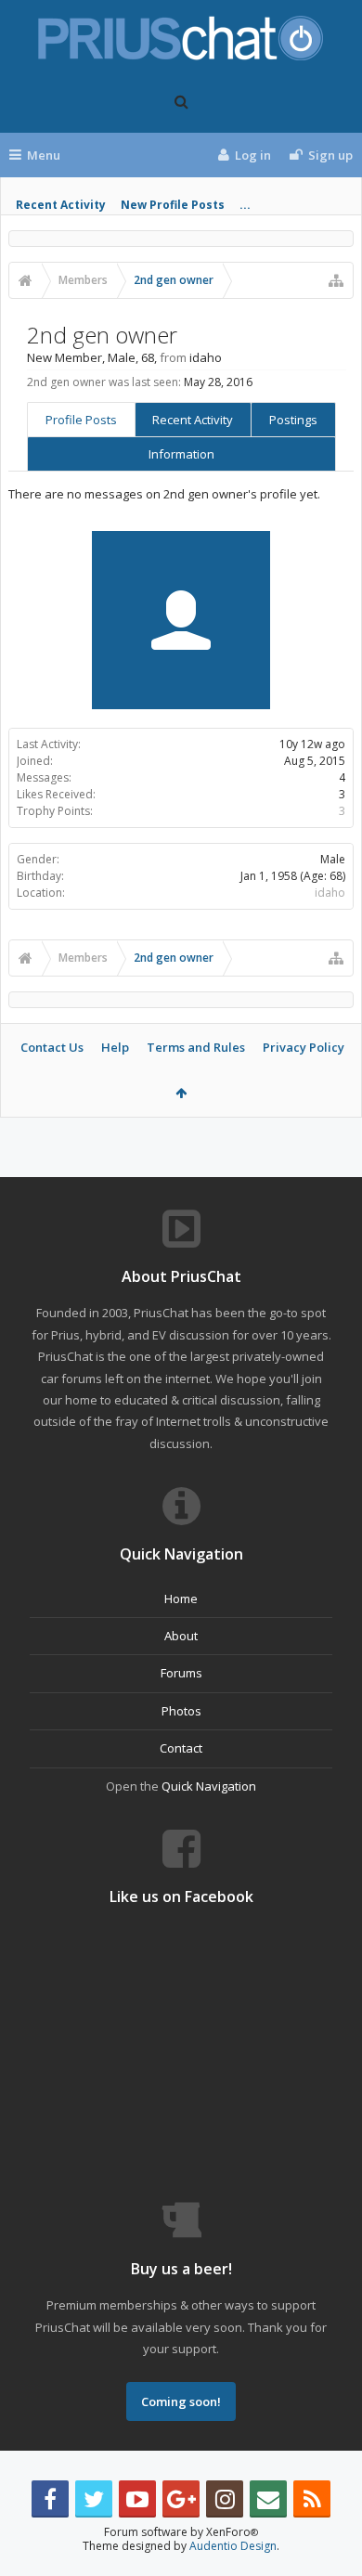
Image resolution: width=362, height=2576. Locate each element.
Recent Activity (61, 205)
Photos (181, 1711)
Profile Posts (81, 420)
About (181, 1636)
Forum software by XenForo (181, 2532)
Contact (181, 1748)
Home (181, 1599)
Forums (181, 1673)
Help (115, 1047)
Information (181, 454)
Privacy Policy (304, 1047)
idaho (330, 893)
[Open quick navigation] (336, 280)
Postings (293, 420)
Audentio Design (233, 2546)
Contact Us (52, 1047)
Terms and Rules (196, 1047)
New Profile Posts (173, 205)
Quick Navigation (209, 1786)
